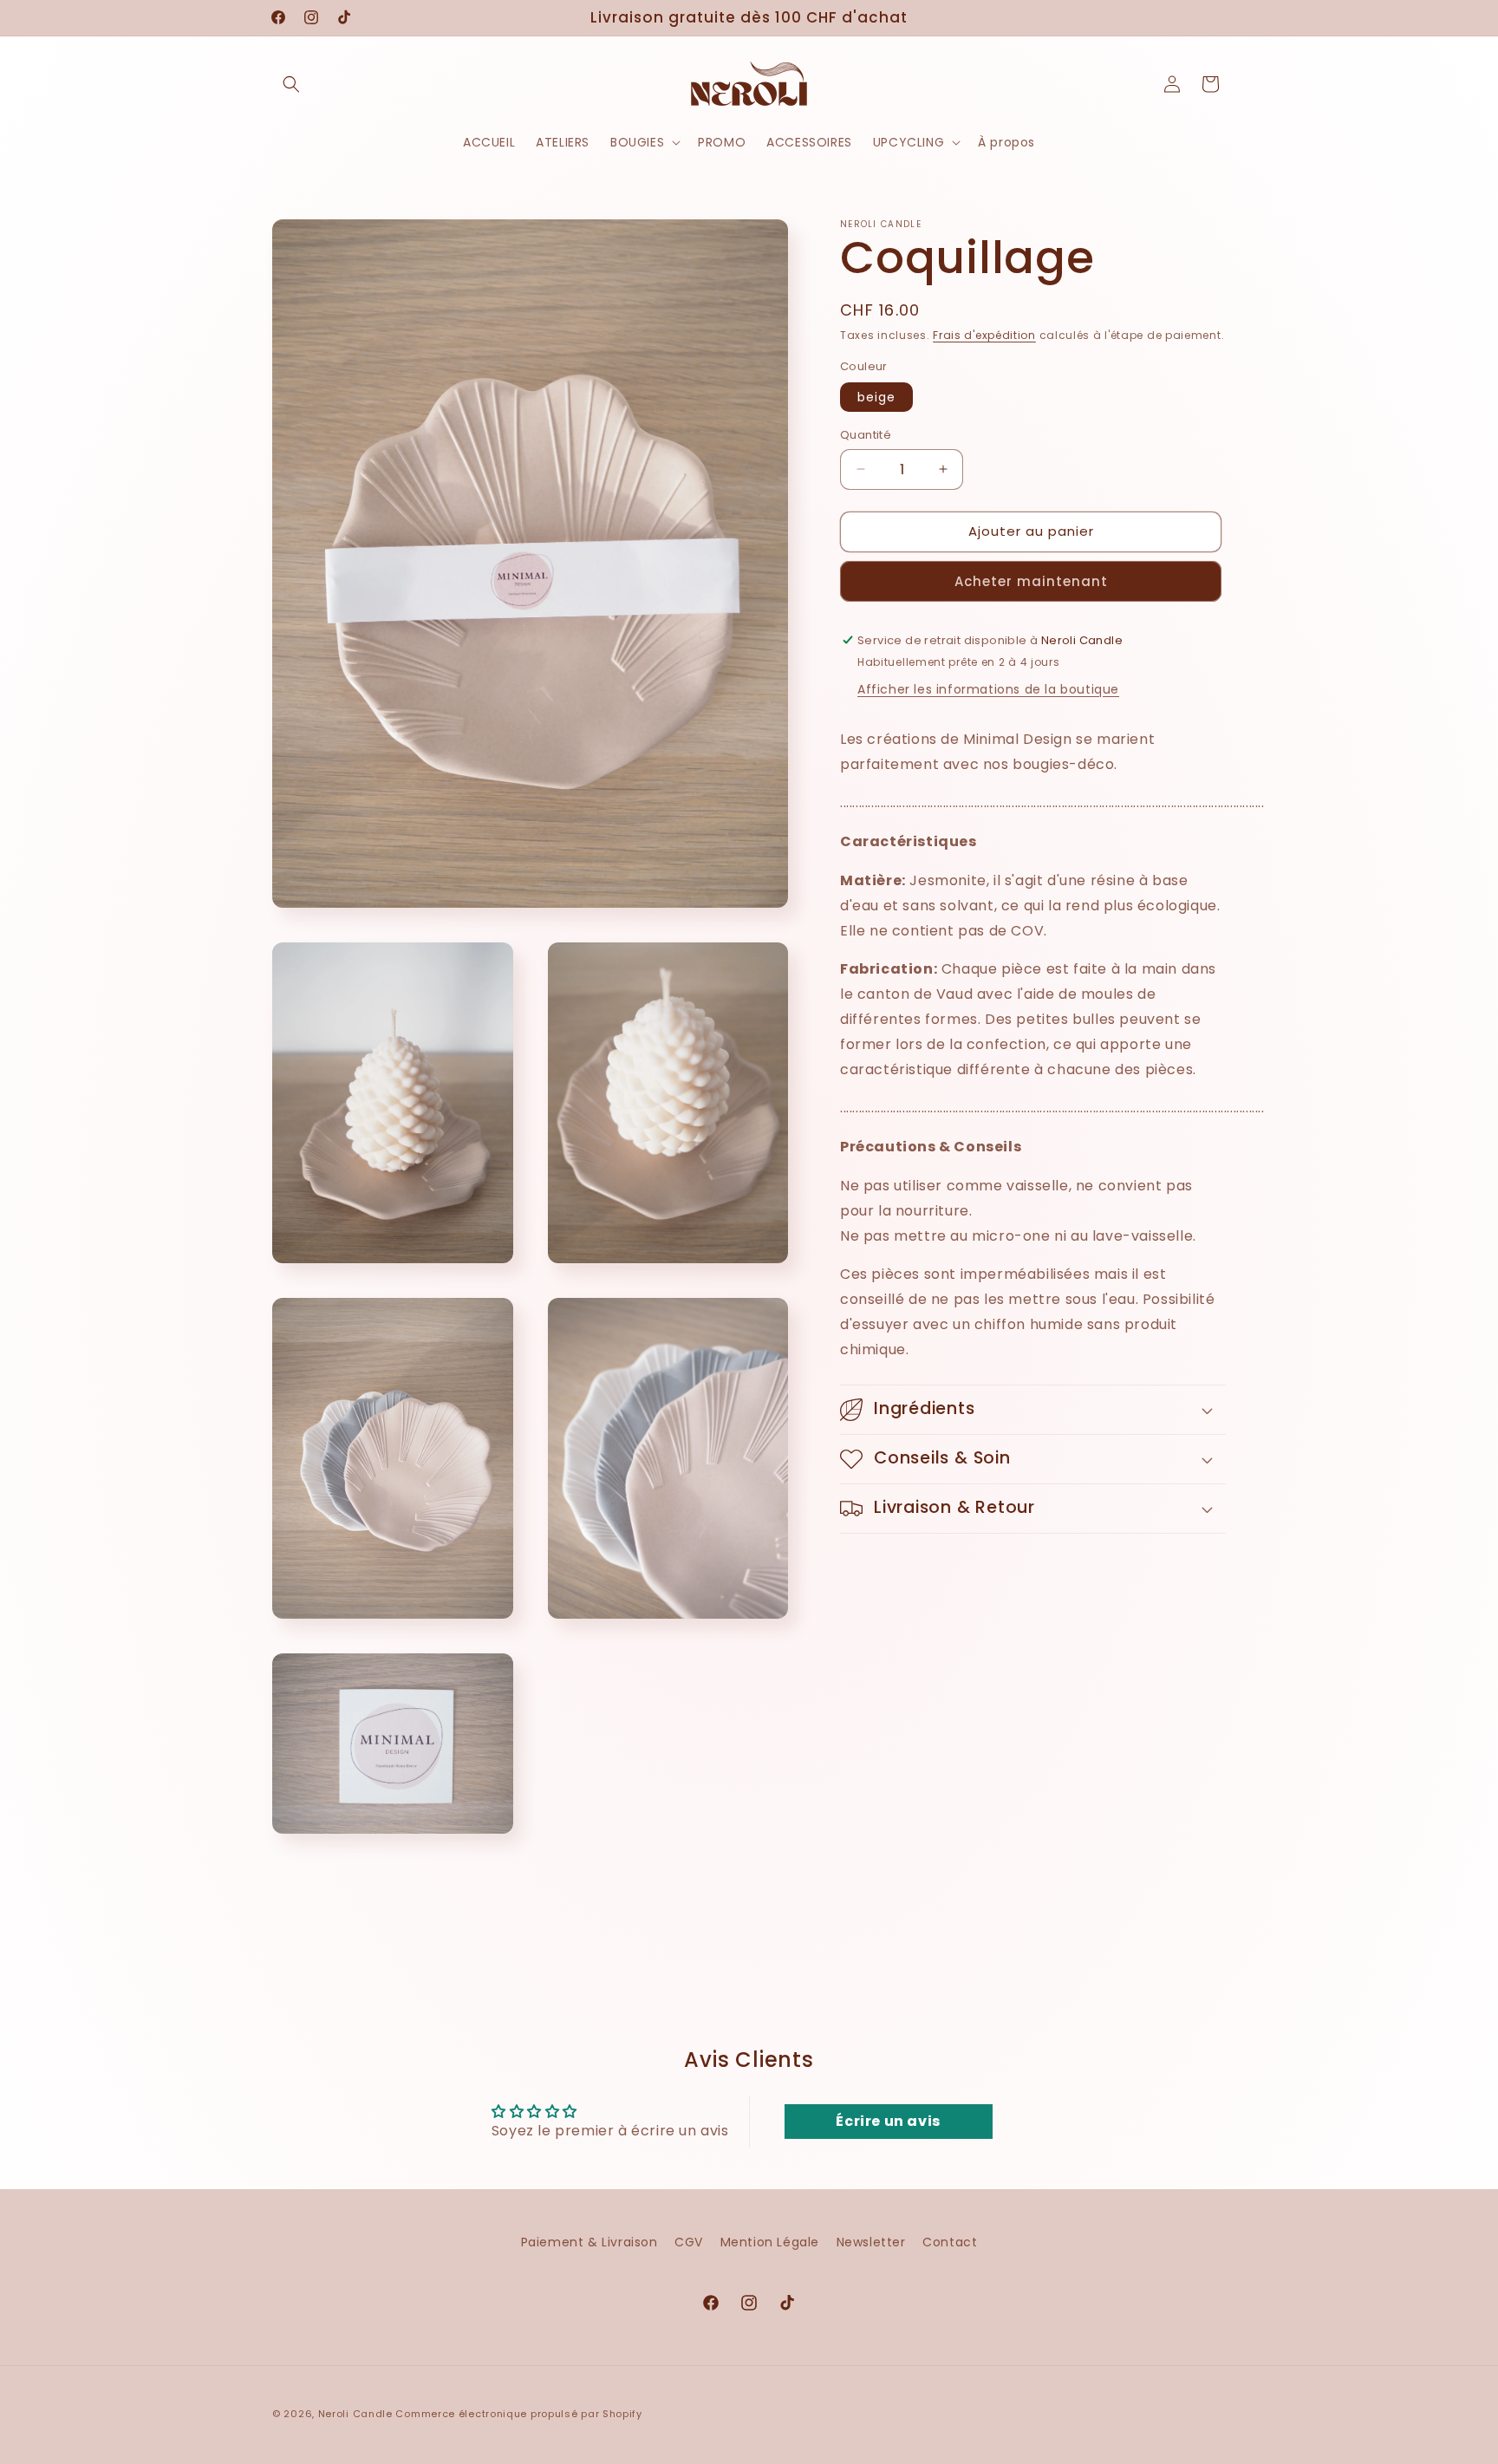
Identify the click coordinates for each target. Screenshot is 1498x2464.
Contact (950, 2242)
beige (876, 397)
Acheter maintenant (1031, 581)
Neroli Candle (355, 2414)
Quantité (866, 435)
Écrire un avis (888, 2121)
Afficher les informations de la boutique (988, 689)
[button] (291, 84)
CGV (689, 2242)
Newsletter (871, 2242)
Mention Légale (770, 2242)
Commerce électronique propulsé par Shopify (518, 2414)
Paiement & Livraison (589, 2242)
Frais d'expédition (984, 335)
